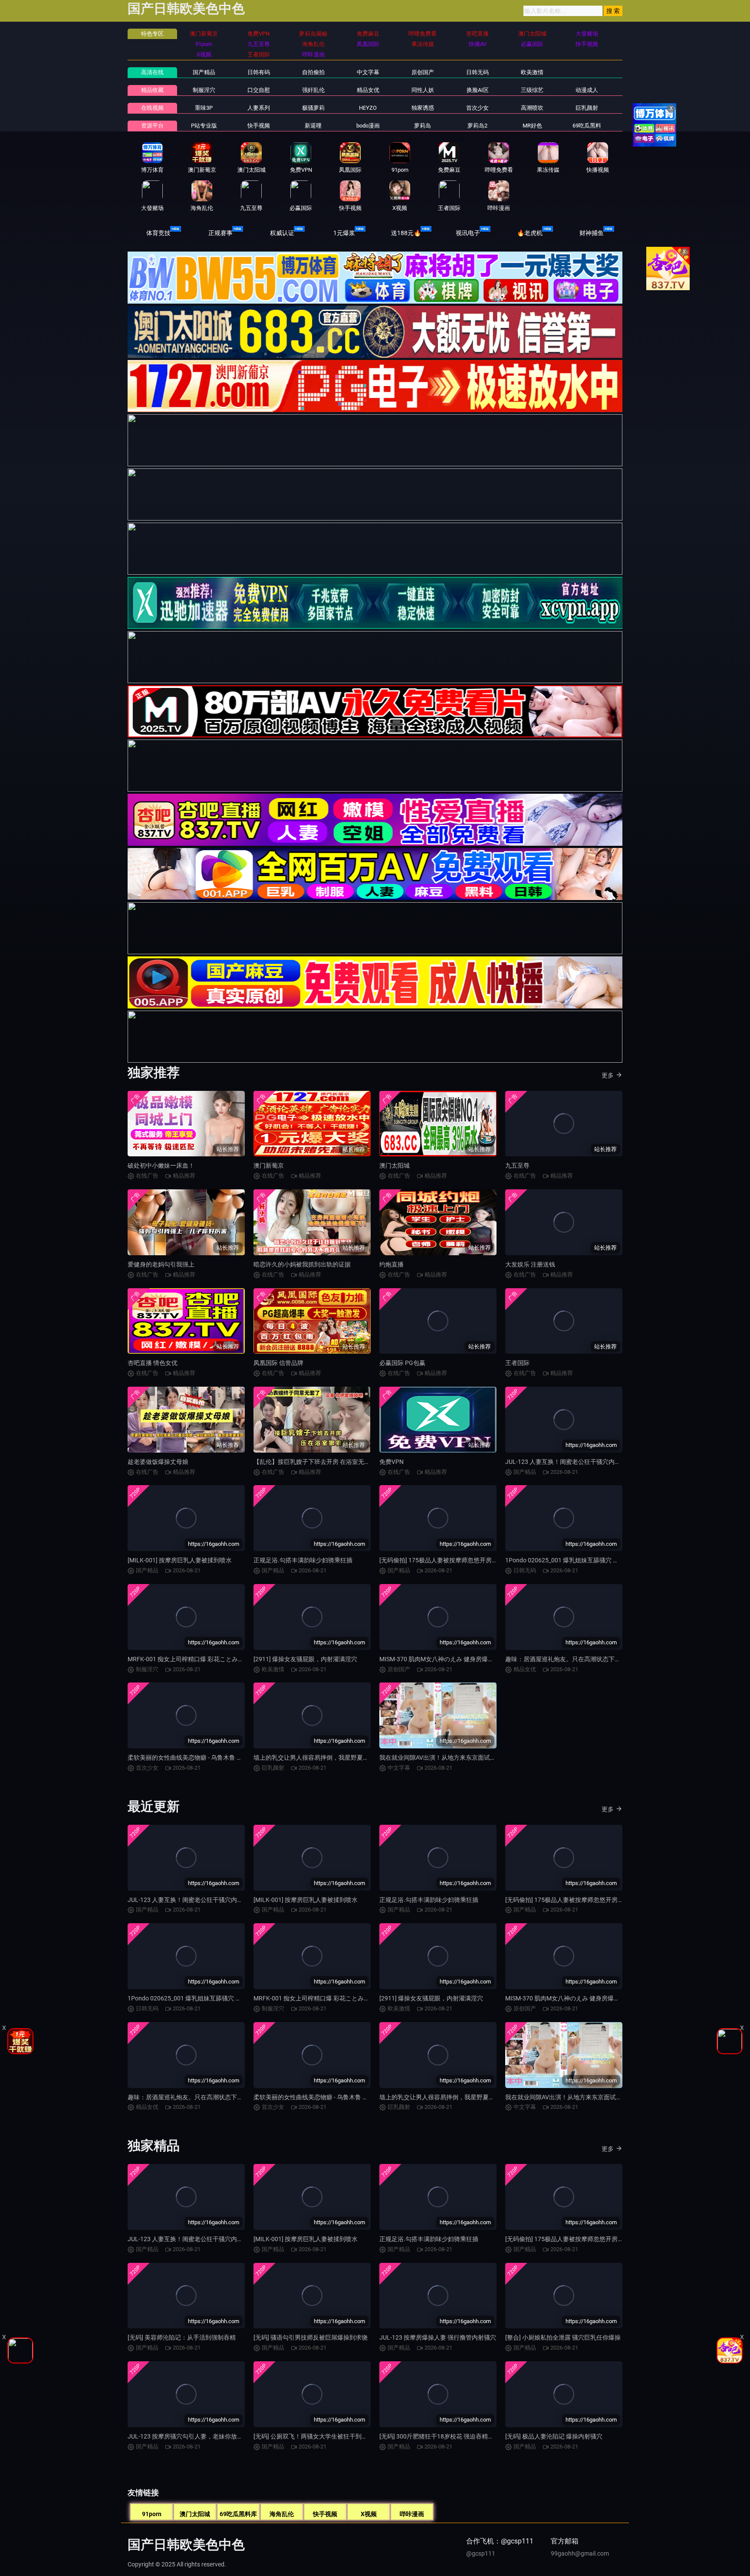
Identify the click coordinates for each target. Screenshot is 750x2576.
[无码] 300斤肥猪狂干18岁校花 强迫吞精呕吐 (440, 2436)
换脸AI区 (478, 90)
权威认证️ (282, 233)
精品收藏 (152, 90)
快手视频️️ (259, 126)
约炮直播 (391, 1264)
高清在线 (152, 72)
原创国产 (423, 72)
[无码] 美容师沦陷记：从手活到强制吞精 (182, 2337)
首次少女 (477, 108)
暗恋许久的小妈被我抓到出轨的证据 (302, 1264)
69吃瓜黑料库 (238, 2514)
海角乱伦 (282, 2514)
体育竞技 (158, 233)
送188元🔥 (406, 233)
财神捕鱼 (592, 233)
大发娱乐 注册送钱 (530, 1264)
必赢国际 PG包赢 (402, 1363)
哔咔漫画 (412, 2514)
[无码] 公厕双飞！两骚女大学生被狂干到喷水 (314, 2436)
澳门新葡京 (269, 1165)
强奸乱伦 (313, 90)
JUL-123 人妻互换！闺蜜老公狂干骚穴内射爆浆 (569, 1462)
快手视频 (325, 2514)
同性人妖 (423, 90)
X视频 (369, 2514)
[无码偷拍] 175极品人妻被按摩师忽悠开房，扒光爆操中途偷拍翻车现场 (475, 1560)
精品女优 (368, 90)
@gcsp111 (481, 2553)
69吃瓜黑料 (587, 126)
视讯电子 (468, 233)
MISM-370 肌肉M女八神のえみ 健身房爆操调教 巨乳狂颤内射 (462, 1659)
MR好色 (532, 126)
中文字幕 (368, 72)
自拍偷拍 (313, 72)
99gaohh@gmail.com (580, 2553)
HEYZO (368, 108)
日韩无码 (477, 72)
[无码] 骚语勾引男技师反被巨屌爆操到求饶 (311, 2337)
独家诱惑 (423, 108)
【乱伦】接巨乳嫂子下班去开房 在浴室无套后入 (318, 1462)
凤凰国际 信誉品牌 (278, 1363)
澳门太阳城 (395, 1165)
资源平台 (152, 126)
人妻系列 (259, 108)
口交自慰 (259, 90)
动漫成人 (587, 90)
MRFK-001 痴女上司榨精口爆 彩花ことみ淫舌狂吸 (195, 1659)
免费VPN (391, 1462)
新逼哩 (313, 126)
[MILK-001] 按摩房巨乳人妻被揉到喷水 (180, 1560)
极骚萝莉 (313, 108)
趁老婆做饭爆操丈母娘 (158, 1462)
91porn (152, 2514)
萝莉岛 (423, 126)
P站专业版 (204, 126)
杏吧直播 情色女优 (153, 1363)
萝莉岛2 (477, 126)
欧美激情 (532, 72)
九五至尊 (517, 1165)
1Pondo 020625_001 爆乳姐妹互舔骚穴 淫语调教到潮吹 (580, 1560)
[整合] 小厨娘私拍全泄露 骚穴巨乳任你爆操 (563, 2337)
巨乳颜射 (587, 108)
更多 (608, 1075)
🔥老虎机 (530, 233)
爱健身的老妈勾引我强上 (161, 1264)
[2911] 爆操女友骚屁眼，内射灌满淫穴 (305, 1659)
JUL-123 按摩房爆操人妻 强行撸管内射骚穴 (438, 2337)
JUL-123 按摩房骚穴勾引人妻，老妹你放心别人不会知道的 (207, 2436)
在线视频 (152, 108)
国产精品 (204, 72)
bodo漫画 (368, 126)
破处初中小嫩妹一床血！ (161, 1165)
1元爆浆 (344, 233)
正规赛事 (220, 233)
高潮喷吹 (532, 108)
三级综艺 (532, 90)
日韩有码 (259, 72)
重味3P (204, 108)
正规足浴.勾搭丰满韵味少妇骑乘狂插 (303, 1560)
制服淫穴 (204, 90)
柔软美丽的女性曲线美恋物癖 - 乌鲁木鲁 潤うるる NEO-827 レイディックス (229, 1758)
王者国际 (517, 1363)
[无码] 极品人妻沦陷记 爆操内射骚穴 (554, 2436)
